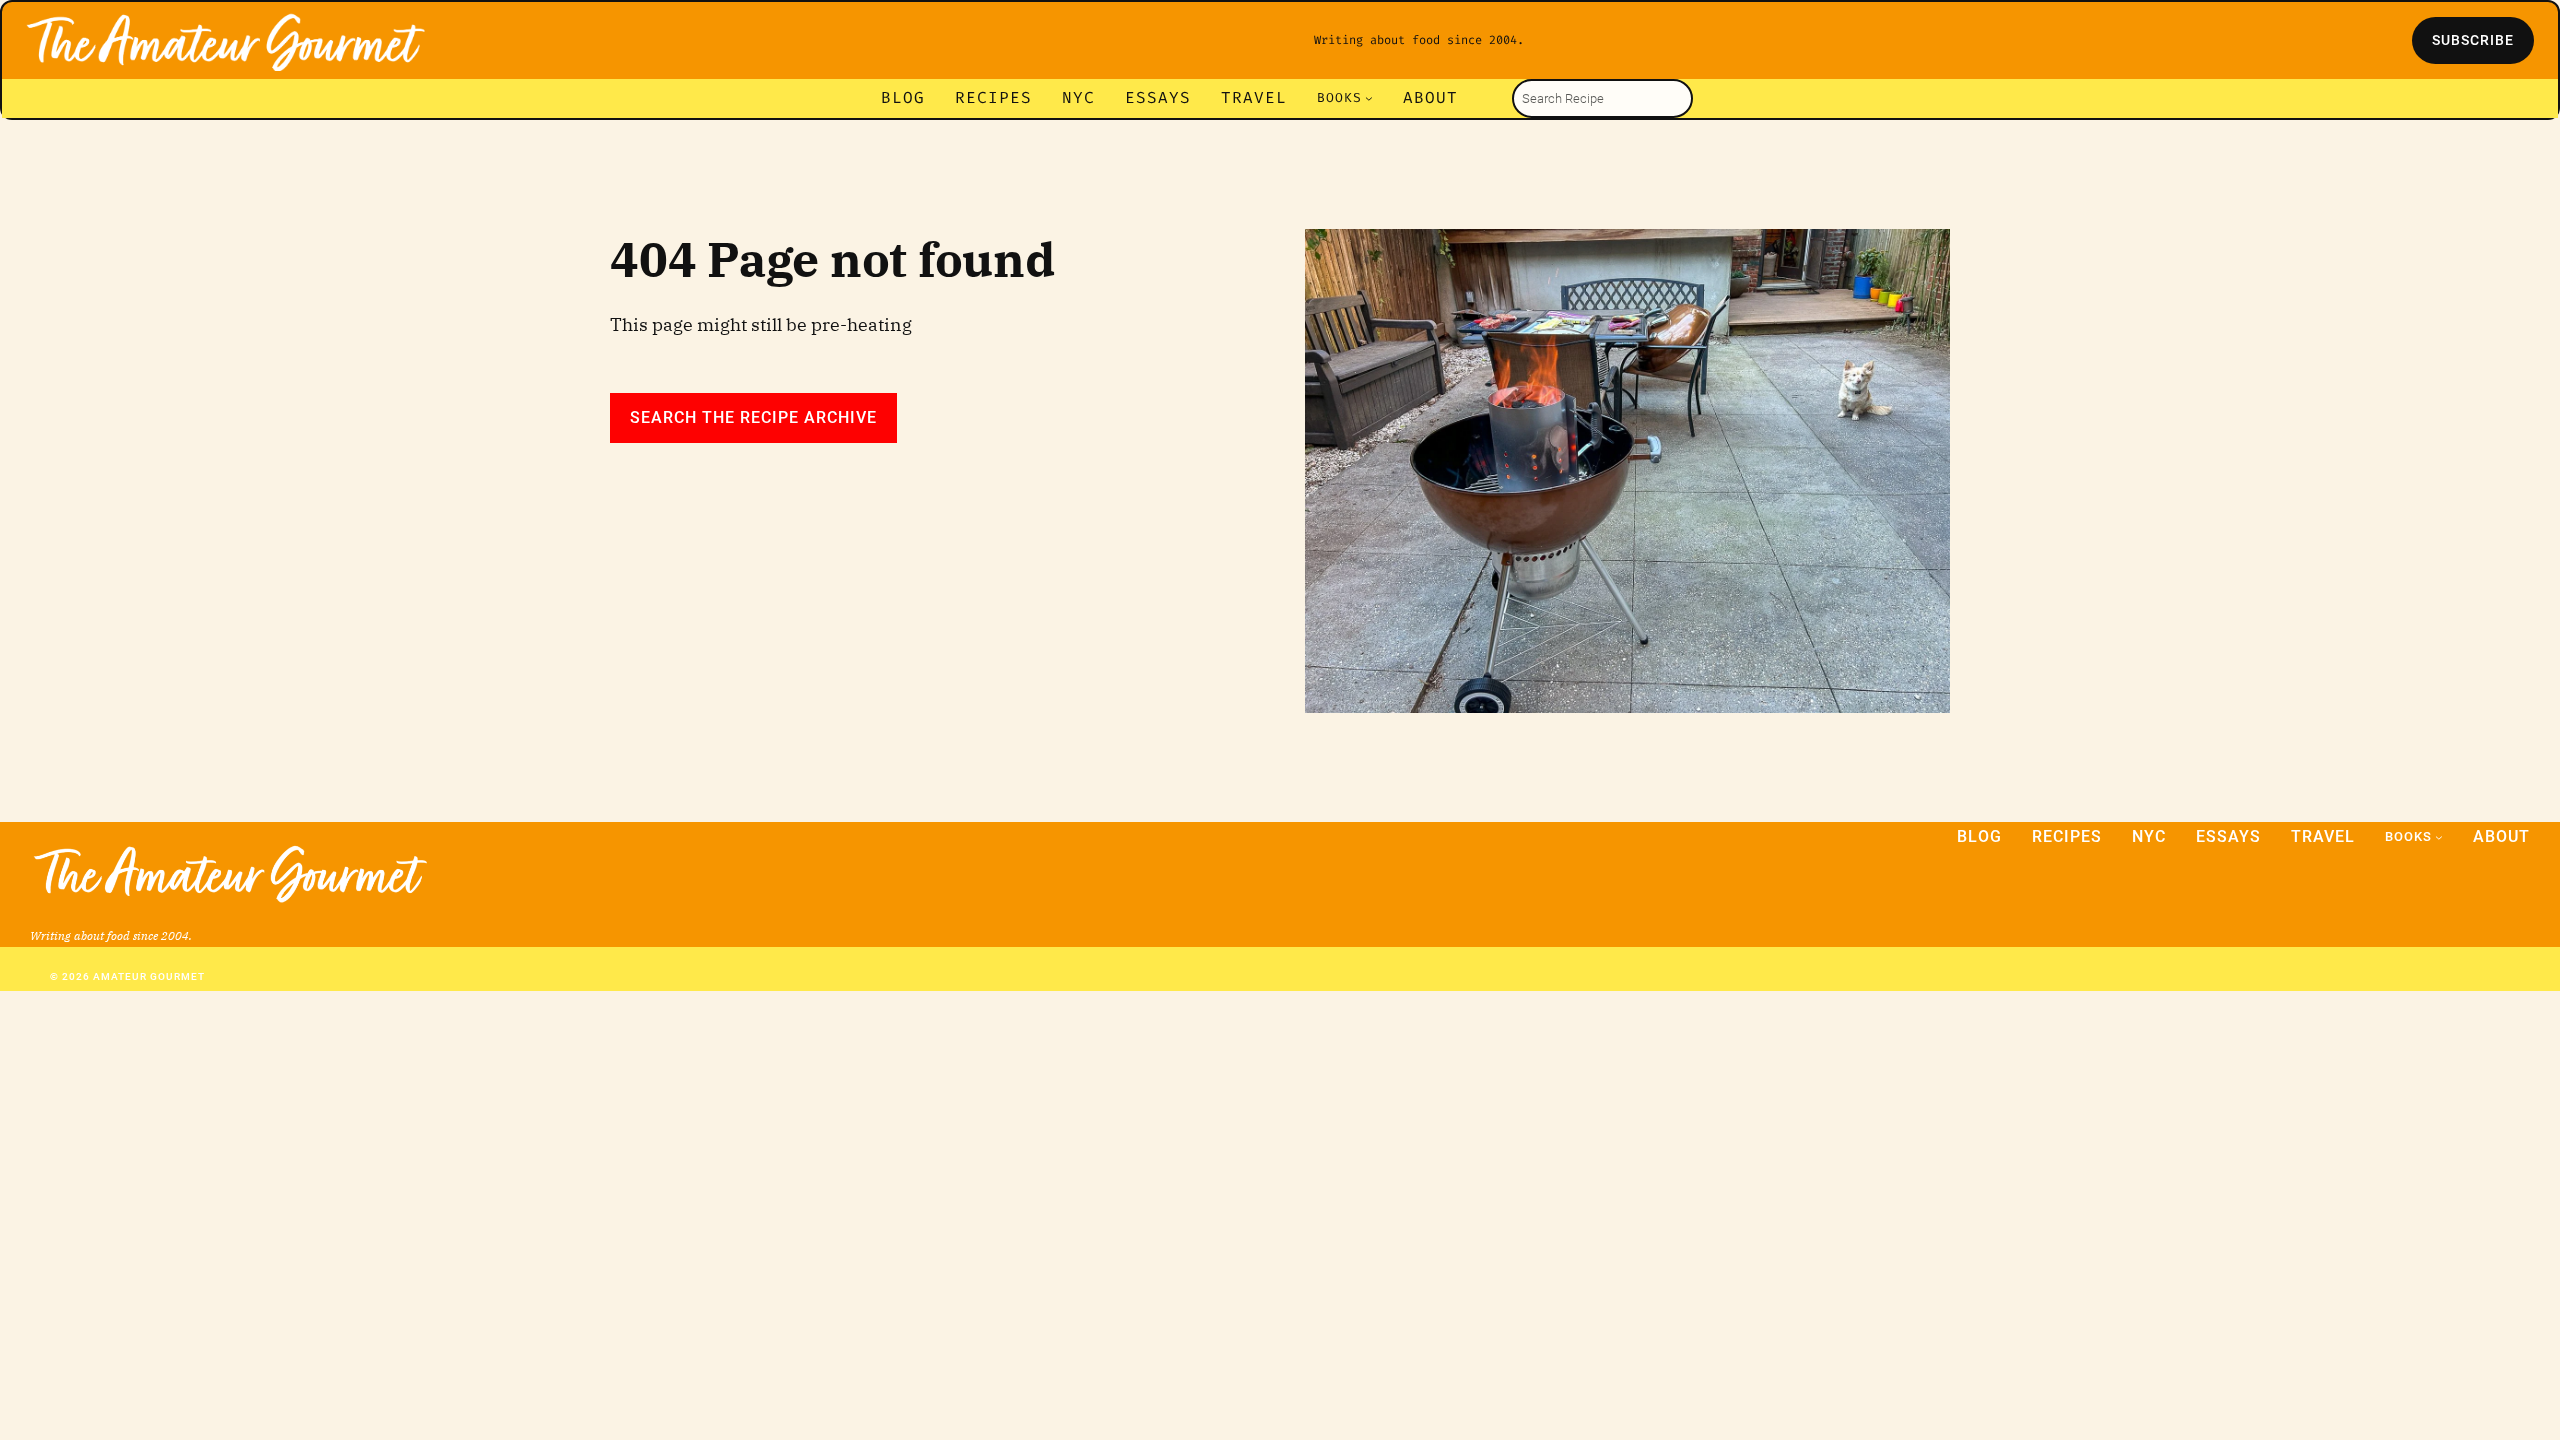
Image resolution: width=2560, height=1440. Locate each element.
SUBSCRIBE (2473, 40)
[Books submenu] (1369, 98)
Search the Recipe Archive (753, 417)
